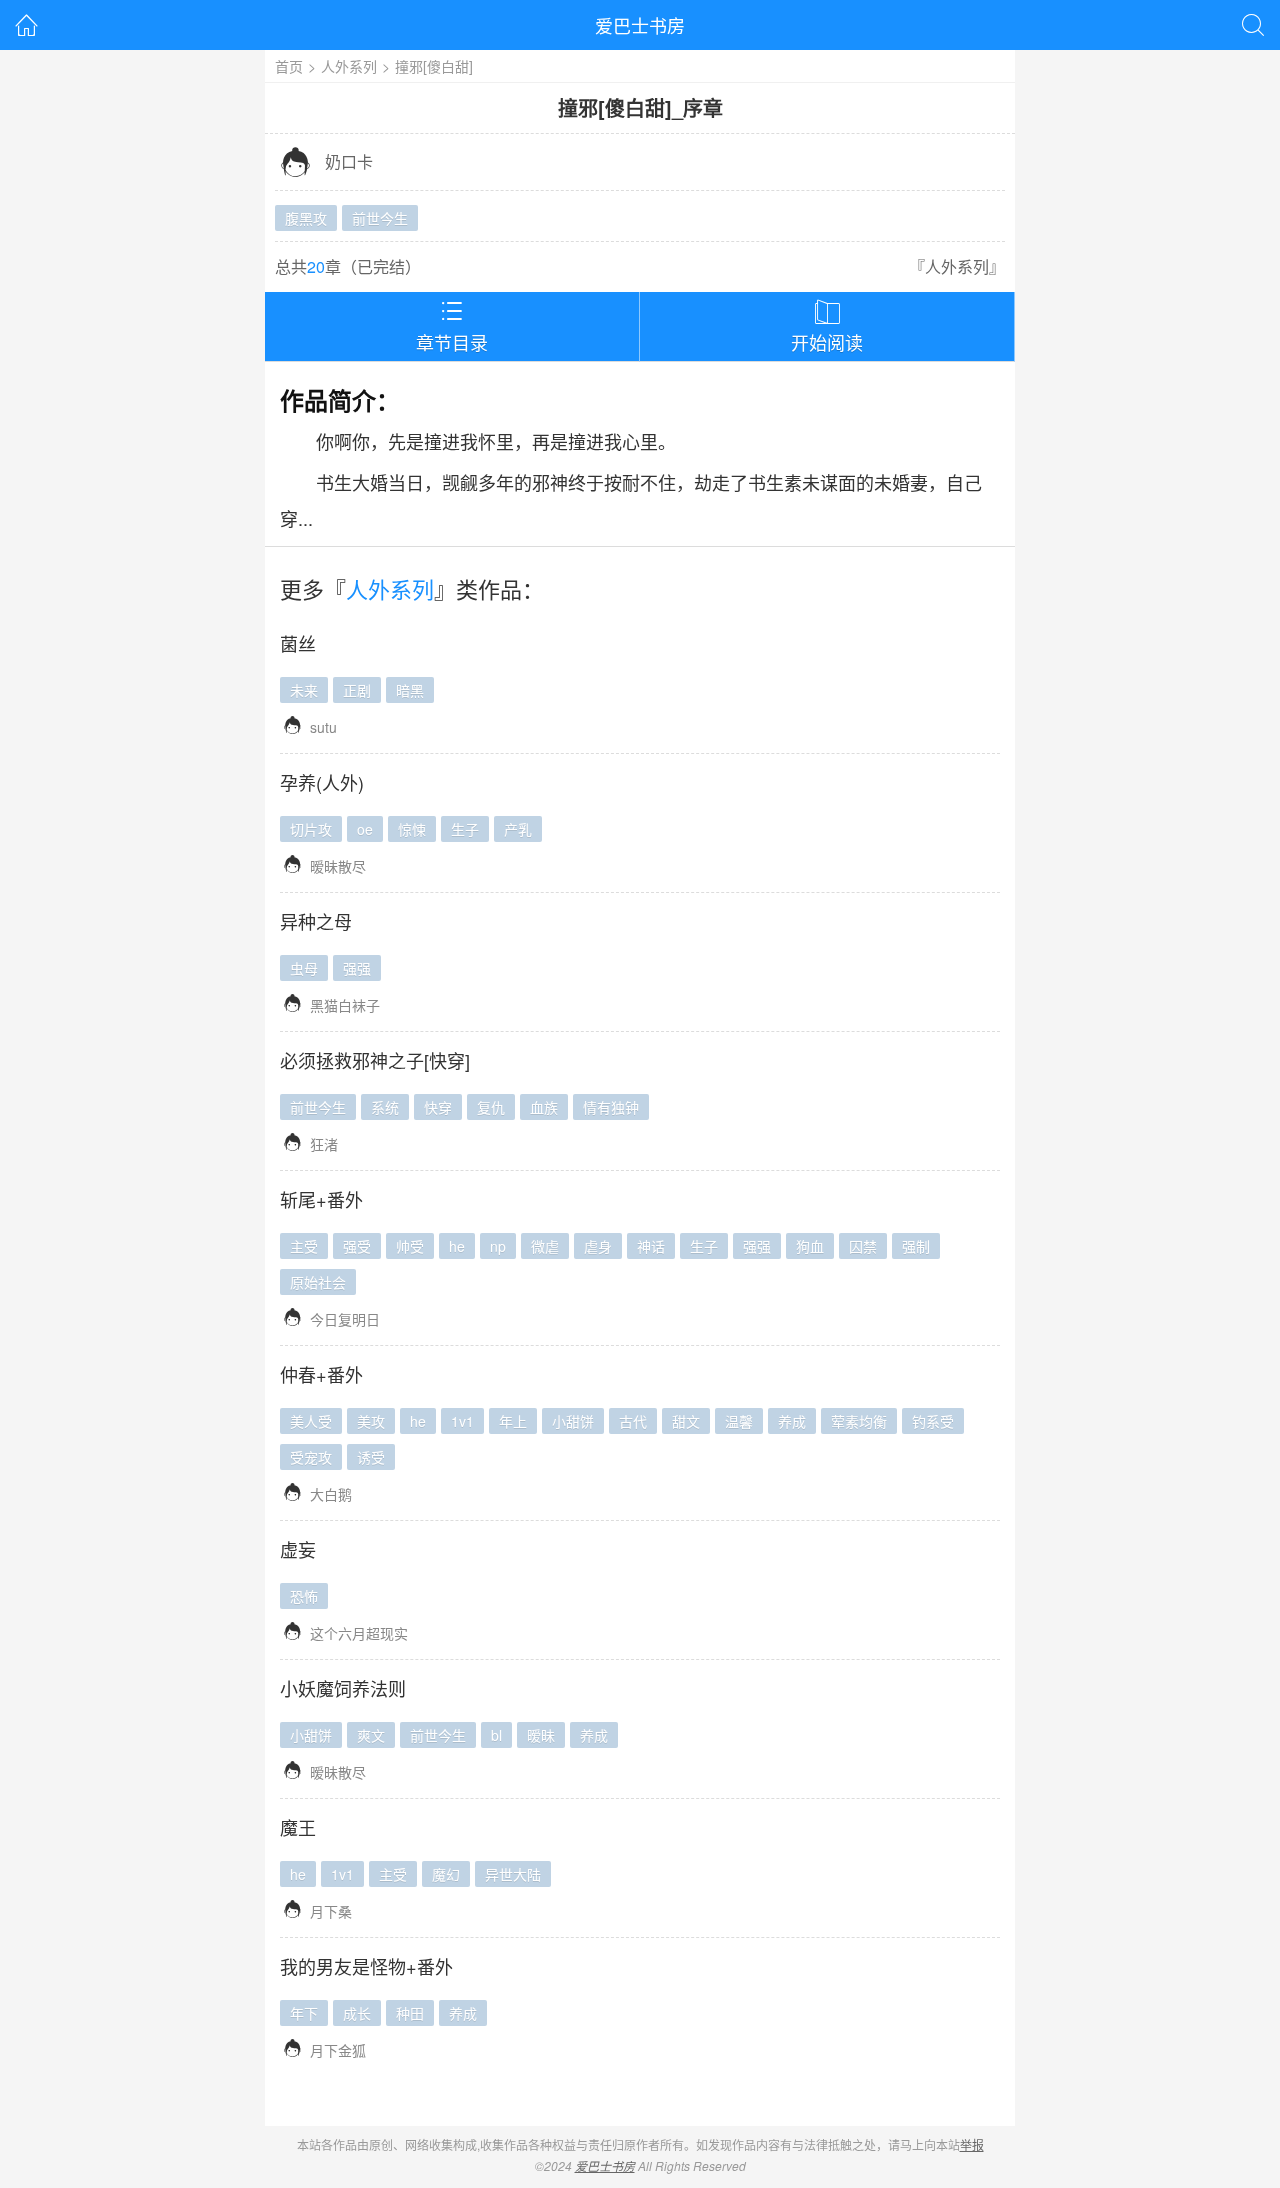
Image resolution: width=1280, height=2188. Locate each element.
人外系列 (349, 66)
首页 (289, 66)
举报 (972, 2144)
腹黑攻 (306, 218)
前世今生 (380, 218)
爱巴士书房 (640, 25)
